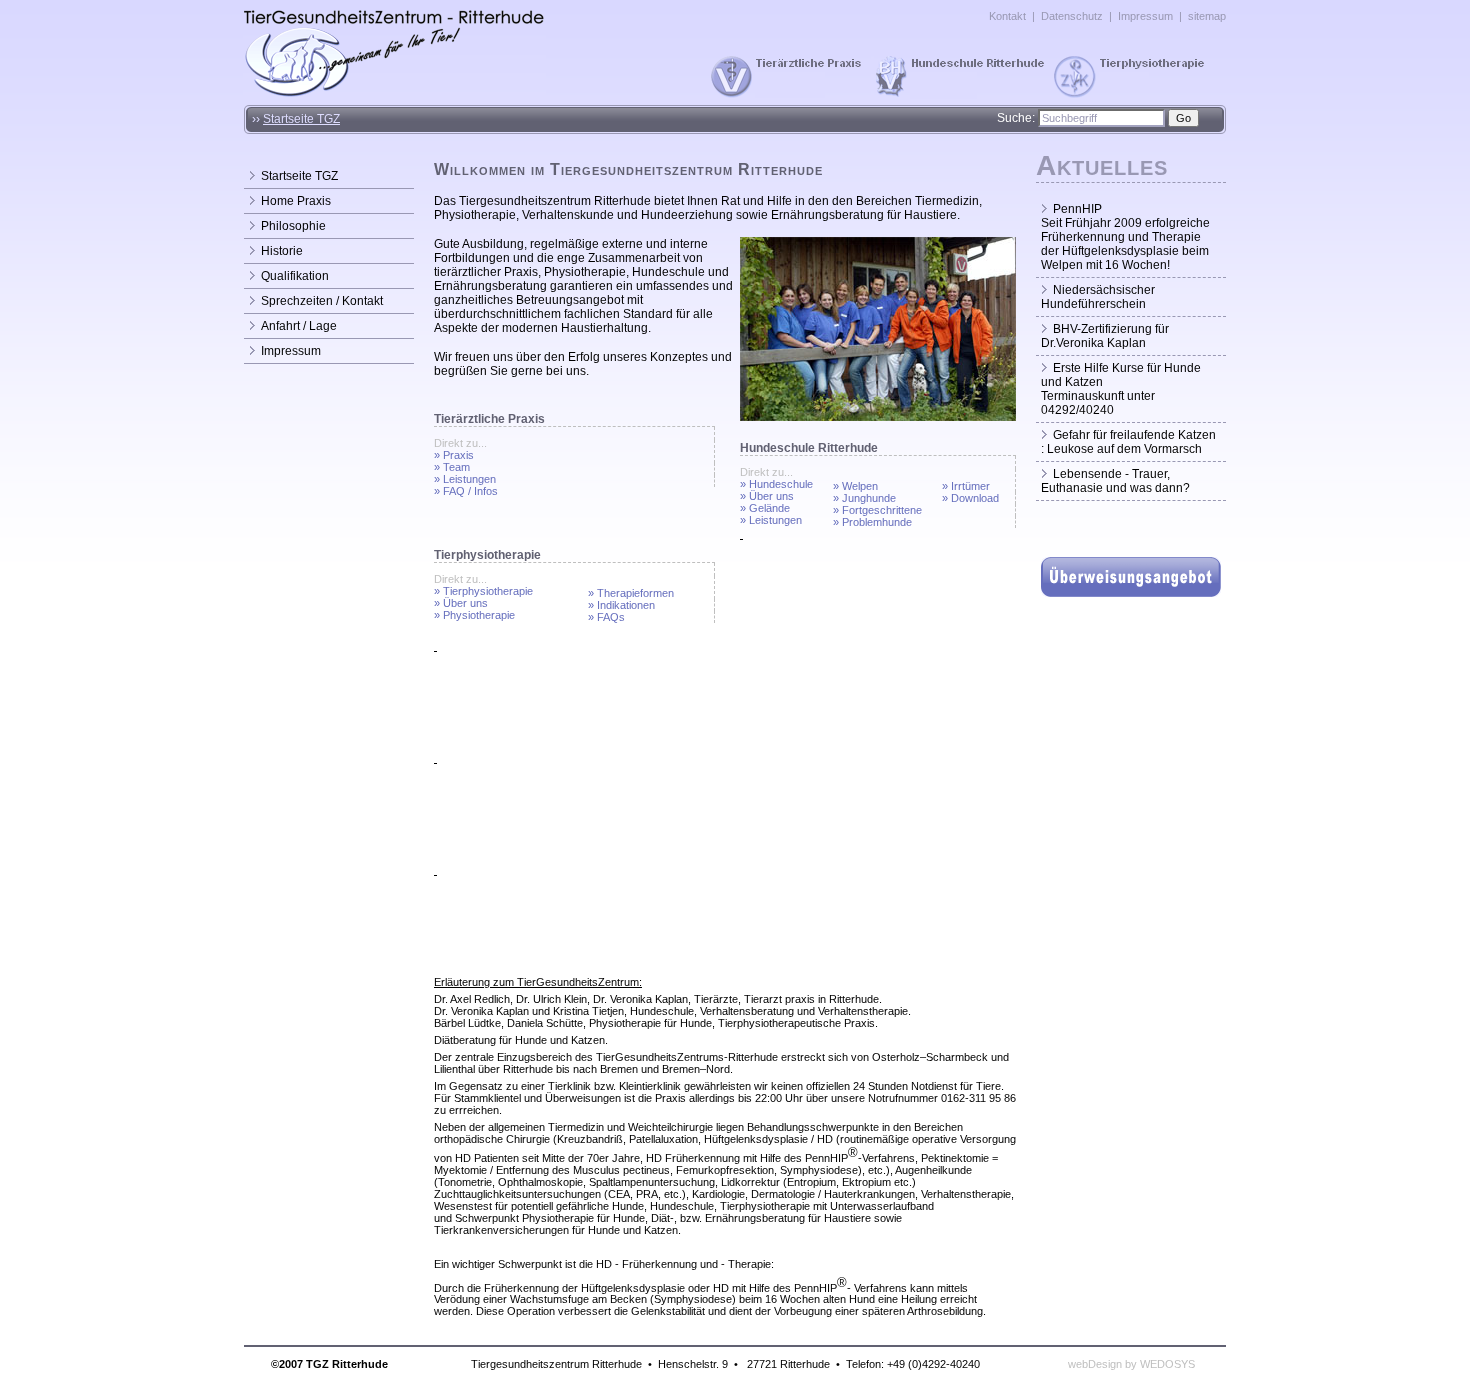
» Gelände (765, 508)
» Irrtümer (966, 486)
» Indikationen (621, 605)
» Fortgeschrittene (877, 510)
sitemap (1207, 16)
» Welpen (855, 486)
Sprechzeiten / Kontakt (322, 301)
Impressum (1145, 16)
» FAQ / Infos (466, 491)
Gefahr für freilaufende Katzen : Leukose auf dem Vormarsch (1128, 442)
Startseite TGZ (301, 119)
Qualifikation (295, 276)
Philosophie (293, 226)
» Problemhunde (872, 522)
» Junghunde (864, 498)
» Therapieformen (631, 593)
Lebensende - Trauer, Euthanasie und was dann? (1115, 481)
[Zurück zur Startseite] (394, 94)
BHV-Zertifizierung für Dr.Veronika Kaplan (1105, 336)
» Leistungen (465, 479)
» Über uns (767, 496)
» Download (970, 498)
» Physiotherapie (474, 615)
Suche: (1016, 118)
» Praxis (454, 455)
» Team (452, 467)
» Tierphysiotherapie (483, 591)
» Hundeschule (776, 484)
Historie (282, 251)
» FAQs (606, 617)
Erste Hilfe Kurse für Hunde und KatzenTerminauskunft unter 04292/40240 (1121, 389)
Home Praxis (296, 201)
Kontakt (1007, 16)
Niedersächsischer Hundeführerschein (1098, 297)
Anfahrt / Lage (299, 326)
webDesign (1095, 1364)
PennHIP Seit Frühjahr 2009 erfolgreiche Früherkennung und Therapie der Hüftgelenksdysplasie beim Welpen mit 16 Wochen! (1125, 237)
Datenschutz (1072, 16)
